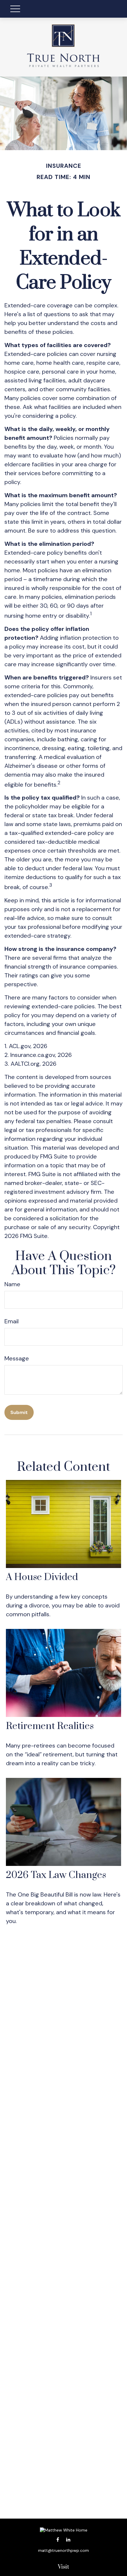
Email (12, 1321)
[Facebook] (58, 2540)
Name (12, 1284)
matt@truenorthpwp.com (63, 2550)
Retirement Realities (50, 1726)
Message (17, 1358)
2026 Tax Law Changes (56, 1875)
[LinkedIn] (68, 2540)
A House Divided (42, 1577)
